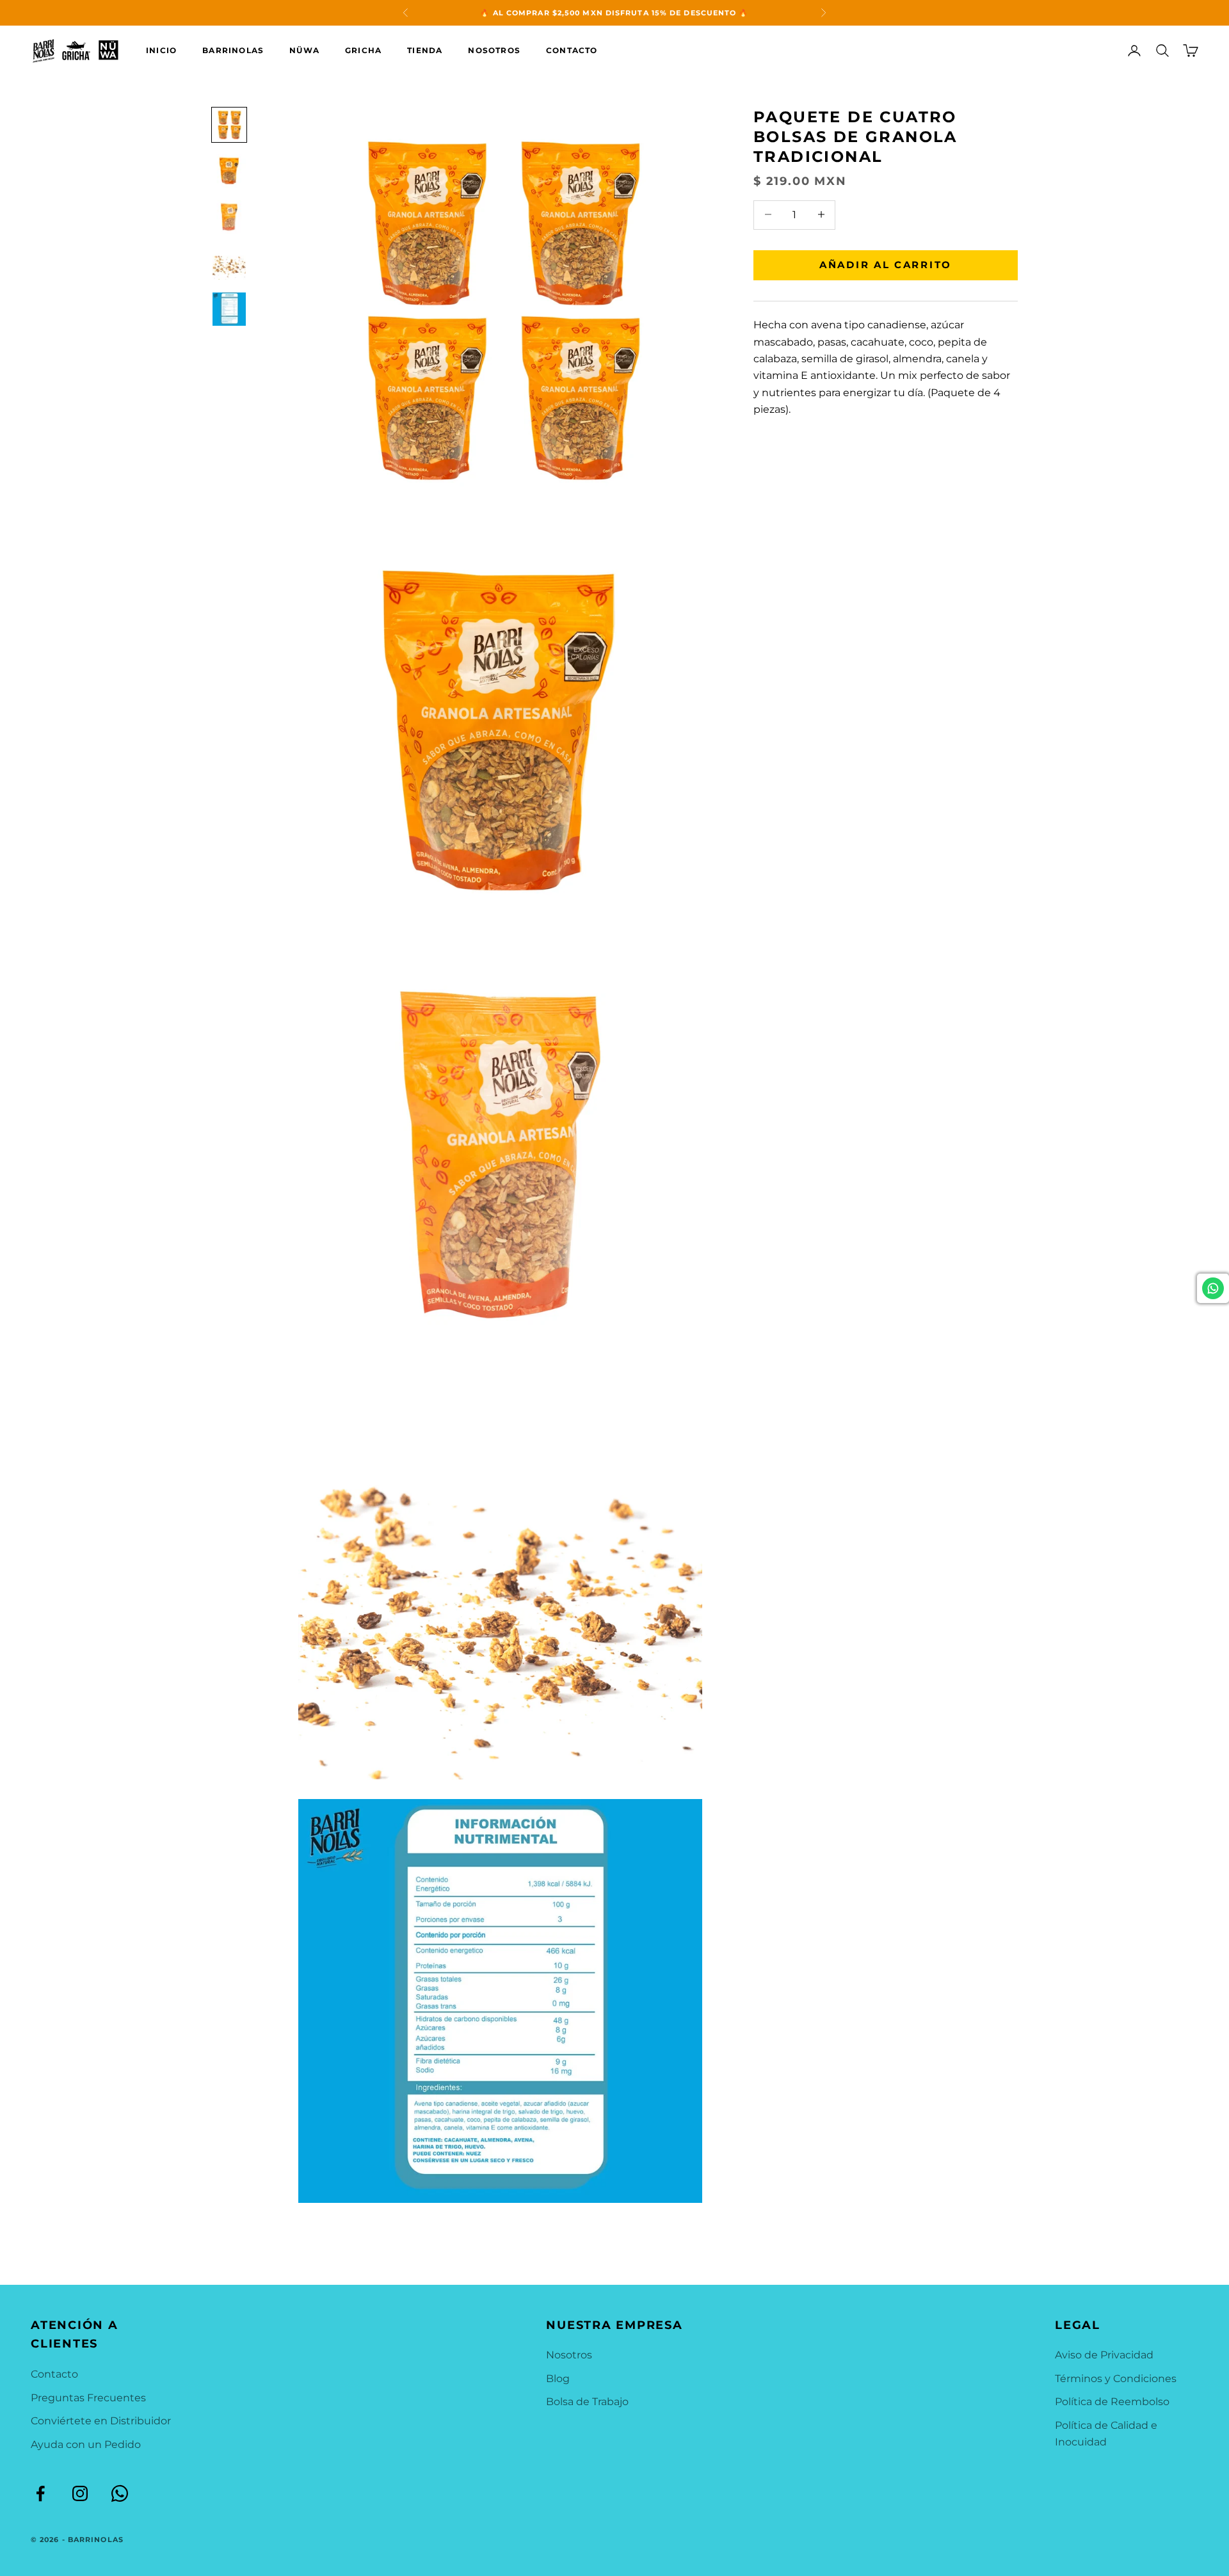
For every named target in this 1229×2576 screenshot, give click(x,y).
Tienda (425, 50)
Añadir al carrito (886, 264)
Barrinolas (233, 50)
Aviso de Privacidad (1104, 2355)
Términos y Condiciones (1116, 2379)
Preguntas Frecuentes (88, 2398)
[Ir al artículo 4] (229, 263)
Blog (558, 2379)
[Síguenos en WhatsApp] (120, 2493)
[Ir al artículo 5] (229, 309)
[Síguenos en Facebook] (40, 2493)
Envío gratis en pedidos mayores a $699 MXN (614, 13)
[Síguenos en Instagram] (80, 2493)
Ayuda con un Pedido (86, 2444)
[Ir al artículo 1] (229, 125)
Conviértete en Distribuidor (101, 2421)
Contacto (572, 50)
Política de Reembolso (1112, 2402)
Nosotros (494, 50)
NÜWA (304, 50)
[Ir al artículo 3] (229, 217)
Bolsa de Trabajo (587, 2402)
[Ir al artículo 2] (229, 171)
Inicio (161, 50)
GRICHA (363, 50)
